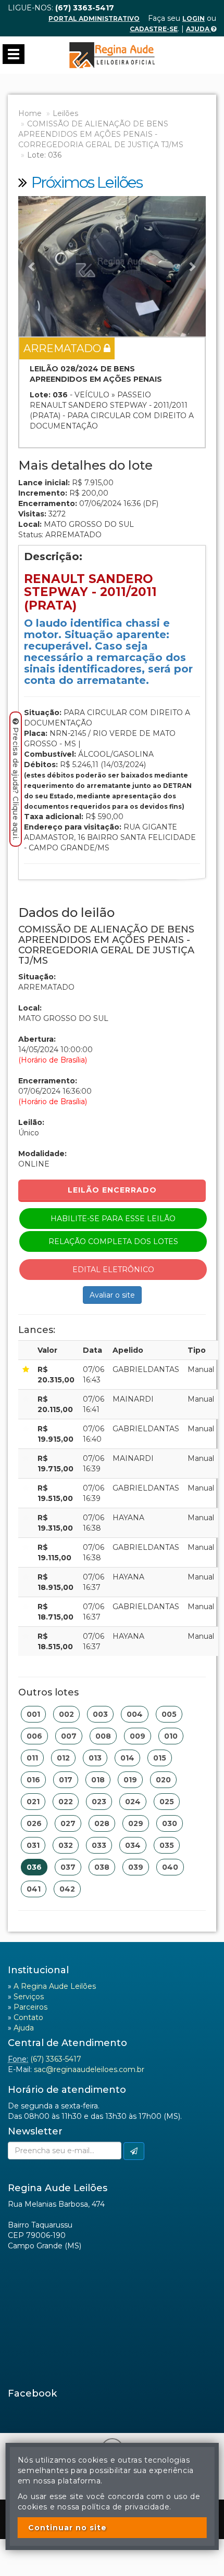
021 (33, 1802)
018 (98, 1780)
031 (33, 1845)
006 (34, 1736)
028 (102, 1823)
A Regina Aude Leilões (55, 1986)
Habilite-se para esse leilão (113, 1219)
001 (33, 1714)
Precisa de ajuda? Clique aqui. (16, 784)
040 (170, 1867)
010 (171, 1736)
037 (68, 1867)
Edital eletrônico (113, 1270)
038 (102, 1867)
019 (130, 1780)
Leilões (65, 113)
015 (160, 1758)
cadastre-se (154, 29)
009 (138, 1736)
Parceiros (30, 2007)
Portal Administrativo (94, 18)
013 (95, 1758)
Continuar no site (67, 2528)
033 (99, 1845)
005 (169, 1714)
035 (167, 1845)
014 (127, 1758)
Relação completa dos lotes (113, 1241)
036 (34, 1867)
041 (34, 1889)
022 (66, 1802)
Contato (28, 2017)
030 (170, 1823)
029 (136, 1823)
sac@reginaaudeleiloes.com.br (89, 2069)
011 (32, 1758)
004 (135, 1714)
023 (99, 1802)
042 (67, 1889)
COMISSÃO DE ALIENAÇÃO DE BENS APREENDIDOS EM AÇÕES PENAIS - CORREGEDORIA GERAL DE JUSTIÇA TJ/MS (101, 134)
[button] (32, 266)
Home (30, 113)
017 (66, 1780)
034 (133, 1845)
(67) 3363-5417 (56, 2059)
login (194, 18)
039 (136, 1867)
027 (68, 1823)
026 (34, 1823)
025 (167, 1802)
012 (63, 1758)
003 (100, 1714)
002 (66, 1714)
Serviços (29, 1997)
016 (33, 1780)
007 (69, 1736)
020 (163, 1780)
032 (66, 1845)
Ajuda (198, 29)
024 (133, 1802)
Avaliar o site (112, 1295)
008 (103, 1736)
